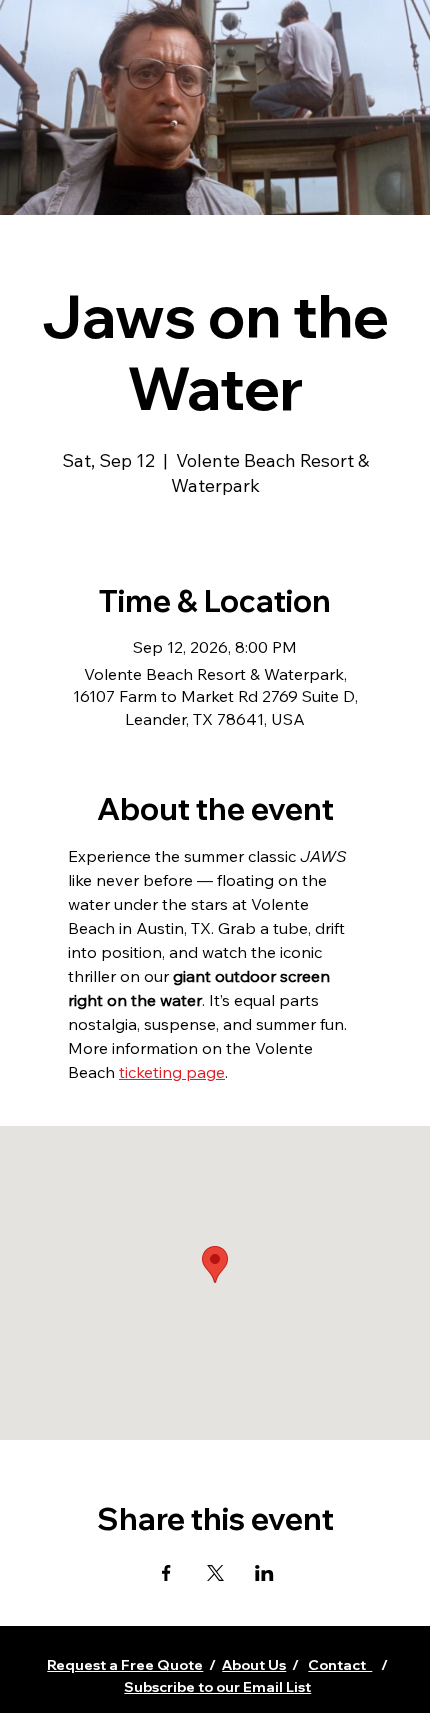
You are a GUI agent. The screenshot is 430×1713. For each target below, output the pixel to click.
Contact (340, 1665)
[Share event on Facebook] (166, 1573)
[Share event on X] (215, 1573)
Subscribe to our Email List (217, 1687)
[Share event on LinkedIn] (264, 1573)
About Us (254, 1665)
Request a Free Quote (125, 1665)
